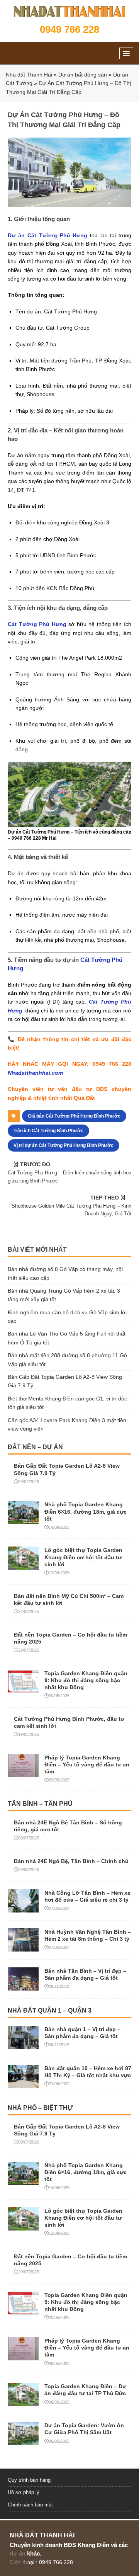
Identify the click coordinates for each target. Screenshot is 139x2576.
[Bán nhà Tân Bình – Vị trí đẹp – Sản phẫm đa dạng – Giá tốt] (23, 1986)
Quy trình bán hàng (29, 2480)
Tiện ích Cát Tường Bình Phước (48, 1131)
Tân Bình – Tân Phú (40, 1804)
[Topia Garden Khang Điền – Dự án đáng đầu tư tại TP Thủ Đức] (23, 2402)
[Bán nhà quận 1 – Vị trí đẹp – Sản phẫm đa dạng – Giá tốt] (23, 2044)
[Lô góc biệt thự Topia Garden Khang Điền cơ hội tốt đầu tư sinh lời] (23, 1565)
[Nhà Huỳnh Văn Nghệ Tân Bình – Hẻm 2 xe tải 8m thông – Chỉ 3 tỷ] (23, 1947)
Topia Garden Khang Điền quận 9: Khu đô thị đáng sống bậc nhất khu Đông (86, 1680)
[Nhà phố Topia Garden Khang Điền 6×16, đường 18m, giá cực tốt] (23, 1520)
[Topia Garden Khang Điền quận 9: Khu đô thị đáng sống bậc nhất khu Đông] (23, 1688)
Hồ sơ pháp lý (24, 2492)
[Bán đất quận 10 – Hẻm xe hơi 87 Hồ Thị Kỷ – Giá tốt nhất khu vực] (23, 2083)
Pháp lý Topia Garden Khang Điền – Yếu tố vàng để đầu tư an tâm (87, 1764)
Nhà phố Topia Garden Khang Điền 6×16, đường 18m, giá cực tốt (86, 1511)
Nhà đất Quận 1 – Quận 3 (50, 2010)
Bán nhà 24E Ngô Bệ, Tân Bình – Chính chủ (71, 1861)
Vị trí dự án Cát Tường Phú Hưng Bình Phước (64, 1145)
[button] (126, 53)
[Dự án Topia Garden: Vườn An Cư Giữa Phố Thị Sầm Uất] (23, 2441)
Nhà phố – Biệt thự (40, 2108)
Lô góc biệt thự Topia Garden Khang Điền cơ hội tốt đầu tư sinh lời (83, 1557)
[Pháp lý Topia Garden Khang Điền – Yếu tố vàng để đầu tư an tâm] (23, 1773)
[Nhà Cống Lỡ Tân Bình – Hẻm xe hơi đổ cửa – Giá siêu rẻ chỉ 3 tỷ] (23, 1908)
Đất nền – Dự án (35, 1447)
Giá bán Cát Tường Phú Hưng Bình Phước (74, 1116)
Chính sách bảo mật (30, 2505)
